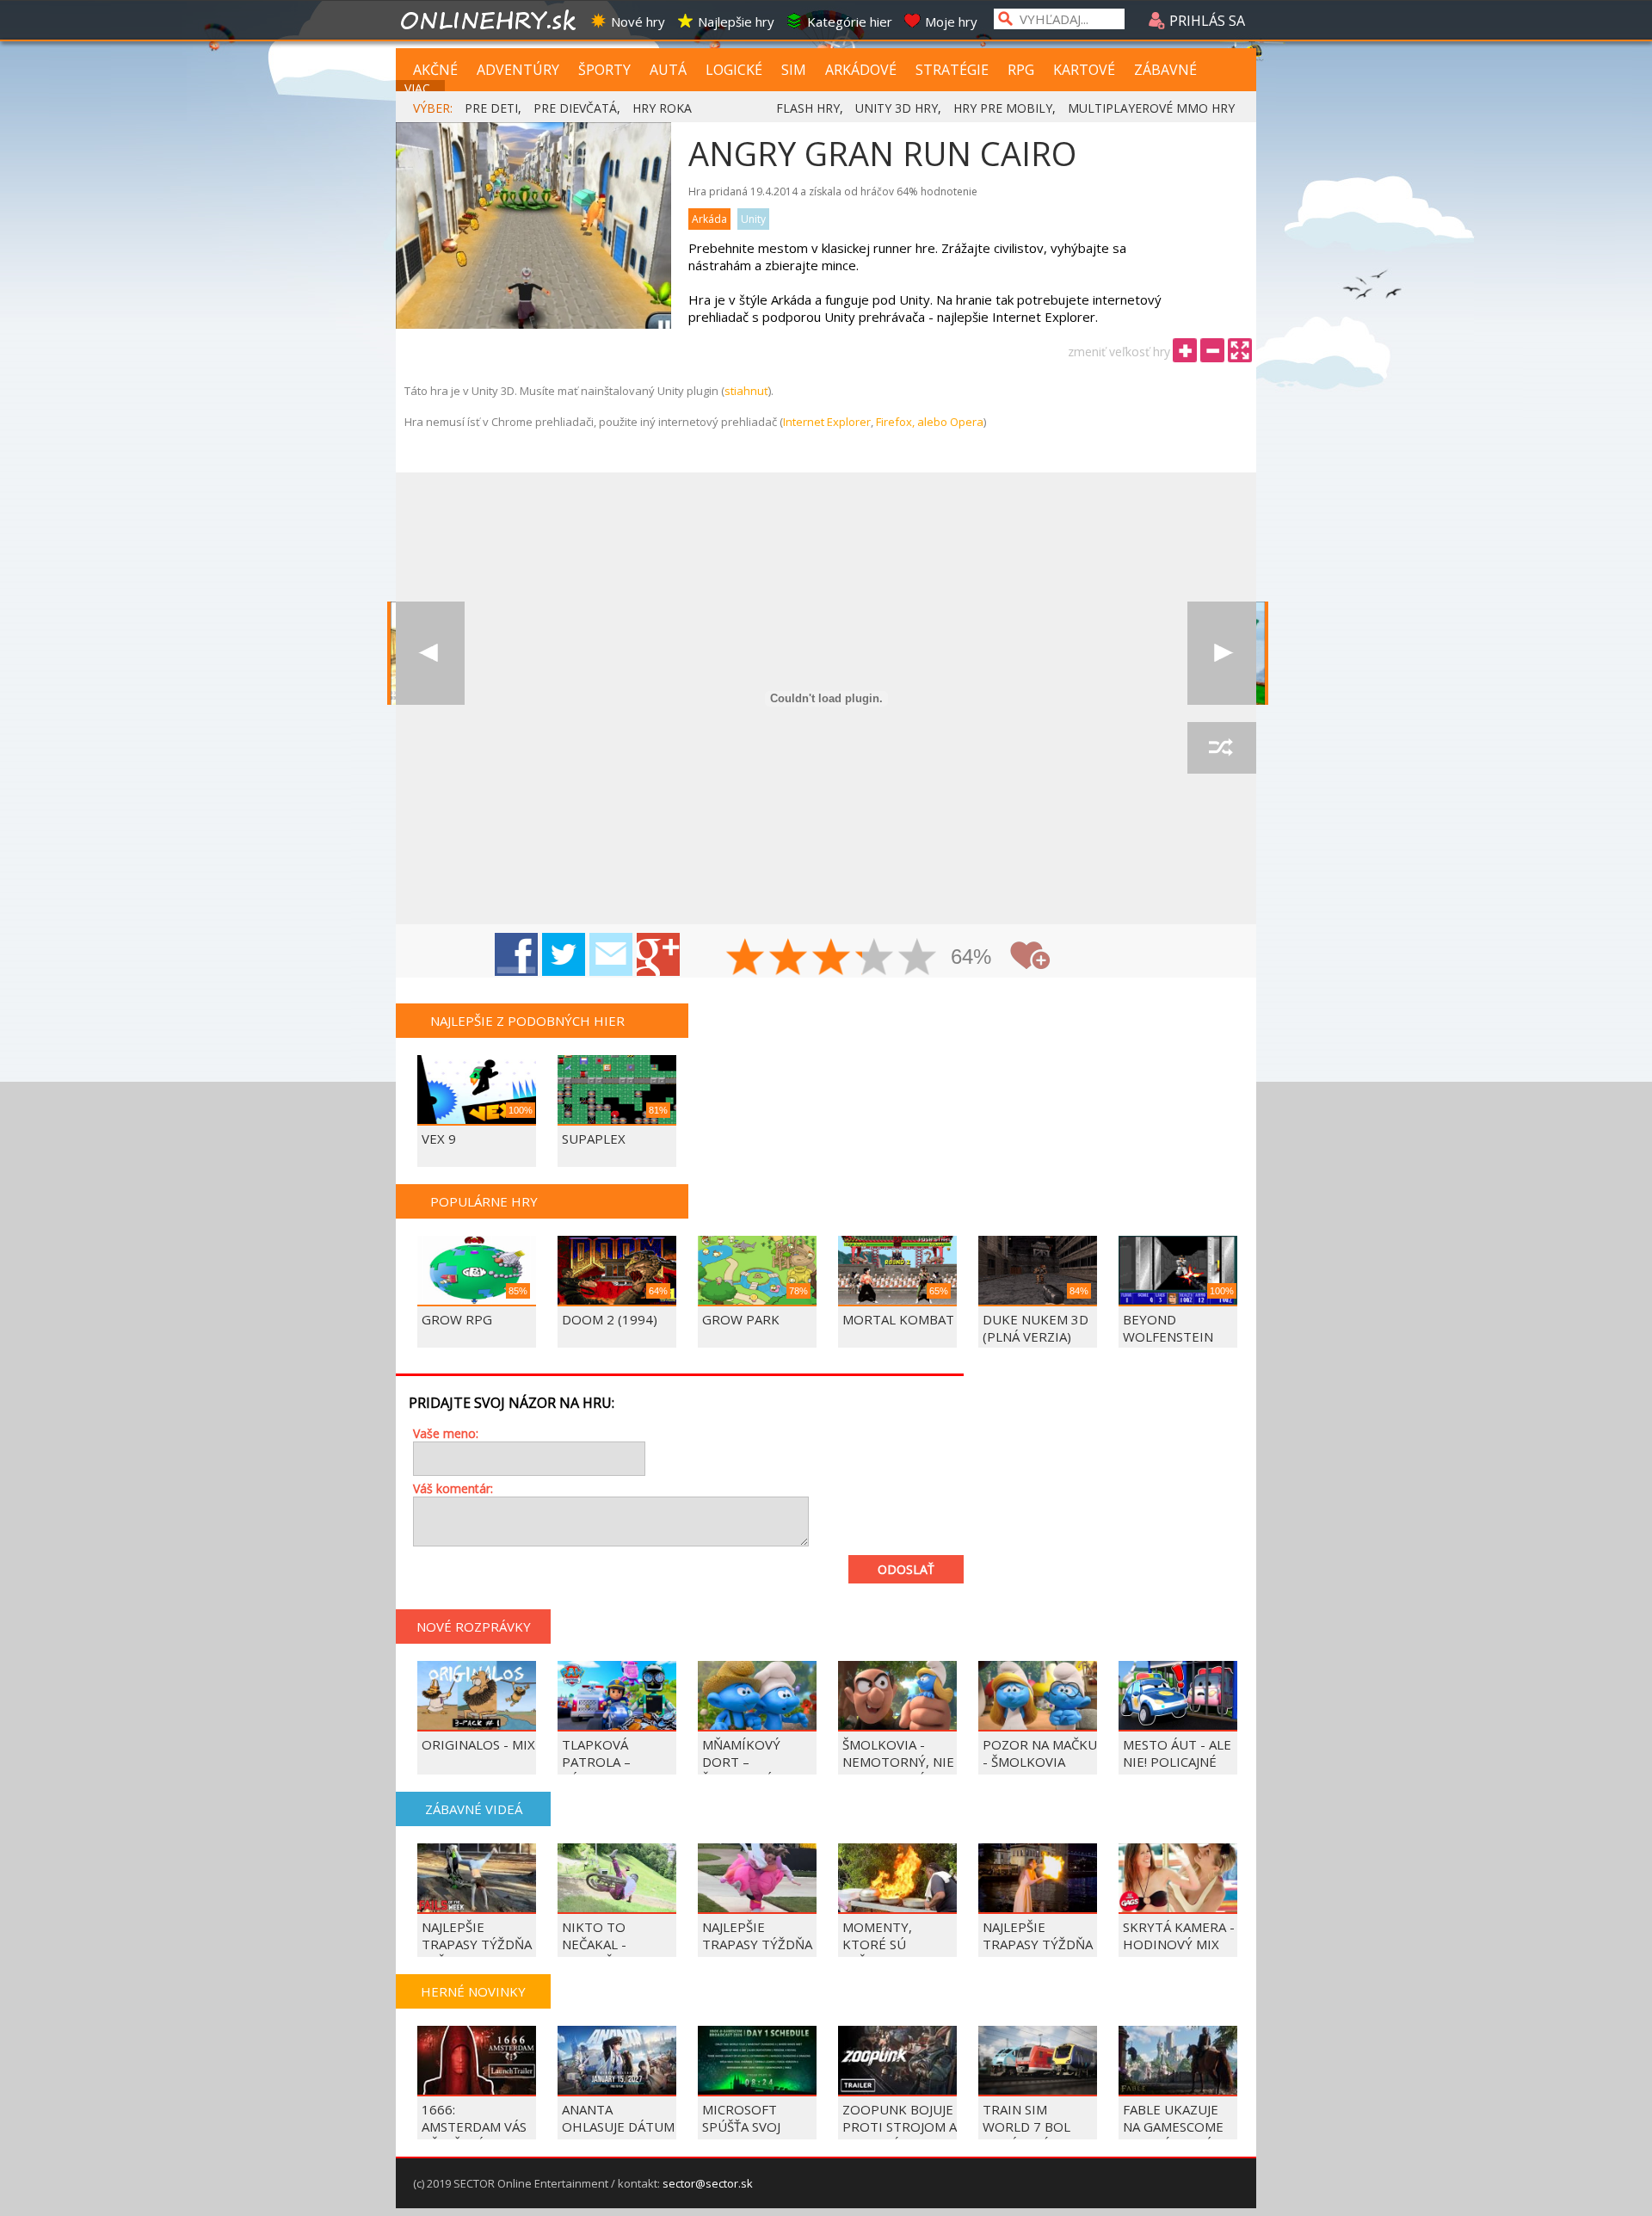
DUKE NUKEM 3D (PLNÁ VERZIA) (1036, 1328)
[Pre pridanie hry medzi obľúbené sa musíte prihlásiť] (1030, 956)
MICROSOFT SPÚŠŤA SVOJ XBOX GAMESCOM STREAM (757, 2135)
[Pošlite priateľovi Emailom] (611, 954)
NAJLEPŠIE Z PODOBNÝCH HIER (527, 1021)
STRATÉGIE (952, 70)
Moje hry (951, 22)
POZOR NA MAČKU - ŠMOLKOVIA (1040, 1753)
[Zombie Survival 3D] (430, 653)
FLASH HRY (808, 108)
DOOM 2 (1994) (610, 1319)
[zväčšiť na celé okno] (1240, 350)
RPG (1021, 70)
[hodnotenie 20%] (746, 959)
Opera (967, 422)
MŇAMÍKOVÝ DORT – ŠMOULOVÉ (741, 1762)
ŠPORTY (604, 70)
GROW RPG (457, 1319)
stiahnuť (746, 391)
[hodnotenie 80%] (875, 959)
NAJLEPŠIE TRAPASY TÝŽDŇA (1038, 1935)
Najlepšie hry (736, 22)
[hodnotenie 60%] (832, 959)
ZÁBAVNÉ (1165, 70)
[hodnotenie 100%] (918, 959)
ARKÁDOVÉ (861, 70)
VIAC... (421, 88)
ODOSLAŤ (906, 1569)
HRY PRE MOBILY (1003, 108)
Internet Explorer (827, 422)
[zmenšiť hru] (1212, 350)
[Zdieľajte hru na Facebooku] (516, 954)
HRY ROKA (662, 108)
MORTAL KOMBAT (898, 1319)
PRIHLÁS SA (1205, 21)
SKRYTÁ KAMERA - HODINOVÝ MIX (1179, 1935)
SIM (794, 70)
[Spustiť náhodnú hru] (1222, 748)
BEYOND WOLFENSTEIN (1168, 1328)
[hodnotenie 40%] (789, 959)
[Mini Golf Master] (1222, 653)
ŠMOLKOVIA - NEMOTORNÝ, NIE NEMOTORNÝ (898, 1762)
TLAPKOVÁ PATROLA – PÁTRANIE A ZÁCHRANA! (599, 1770)
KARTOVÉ (1084, 70)
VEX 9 (439, 1139)
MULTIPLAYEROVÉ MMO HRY (1151, 108)
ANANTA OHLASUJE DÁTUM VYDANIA (618, 2126)
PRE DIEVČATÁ (575, 108)
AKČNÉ (435, 70)
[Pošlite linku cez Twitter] (564, 954)
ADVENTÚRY (518, 70)
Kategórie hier (850, 22)
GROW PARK (741, 1319)
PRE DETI (491, 108)
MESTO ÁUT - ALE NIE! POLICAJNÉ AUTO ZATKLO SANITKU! (1177, 1770)
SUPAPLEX (594, 1139)
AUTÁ (668, 70)
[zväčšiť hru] (1185, 350)
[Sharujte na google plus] (658, 954)
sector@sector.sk (708, 2183)
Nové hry (638, 22)
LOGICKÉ (734, 70)
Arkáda (709, 219)
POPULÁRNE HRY (484, 1201)
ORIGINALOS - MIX (478, 1744)
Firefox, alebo (913, 422)
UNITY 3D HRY (897, 108)
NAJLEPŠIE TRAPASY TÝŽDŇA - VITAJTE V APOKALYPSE (757, 1953)
